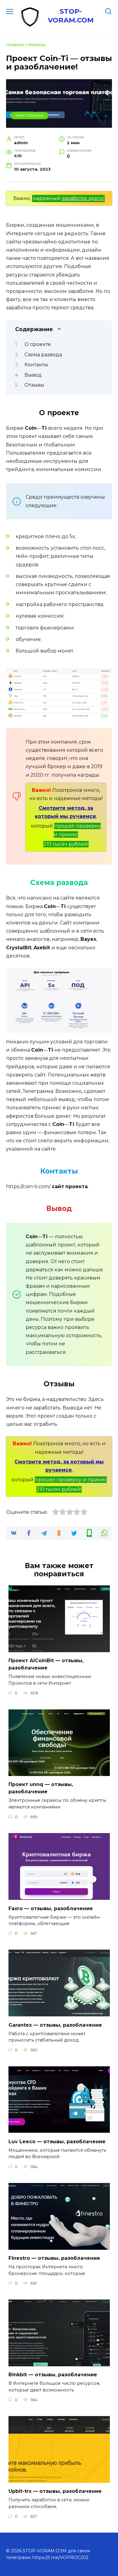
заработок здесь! (83, 198)
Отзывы (34, 385)
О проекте (38, 344)
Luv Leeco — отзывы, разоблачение (57, 2141)
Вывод (33, 375)
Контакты (36, 365)
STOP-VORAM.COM (71, 16)
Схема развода (43, 355)
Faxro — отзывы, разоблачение (51, 1908)
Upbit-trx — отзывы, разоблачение (55, 2491)
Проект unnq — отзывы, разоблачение (41, 1788)
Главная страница (26, 45)
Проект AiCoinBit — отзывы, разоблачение (46, 1664)
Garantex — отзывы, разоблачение (55, 2025)
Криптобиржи (30, 116)
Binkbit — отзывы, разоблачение (53, 2375)
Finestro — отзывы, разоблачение (54, 2258)
